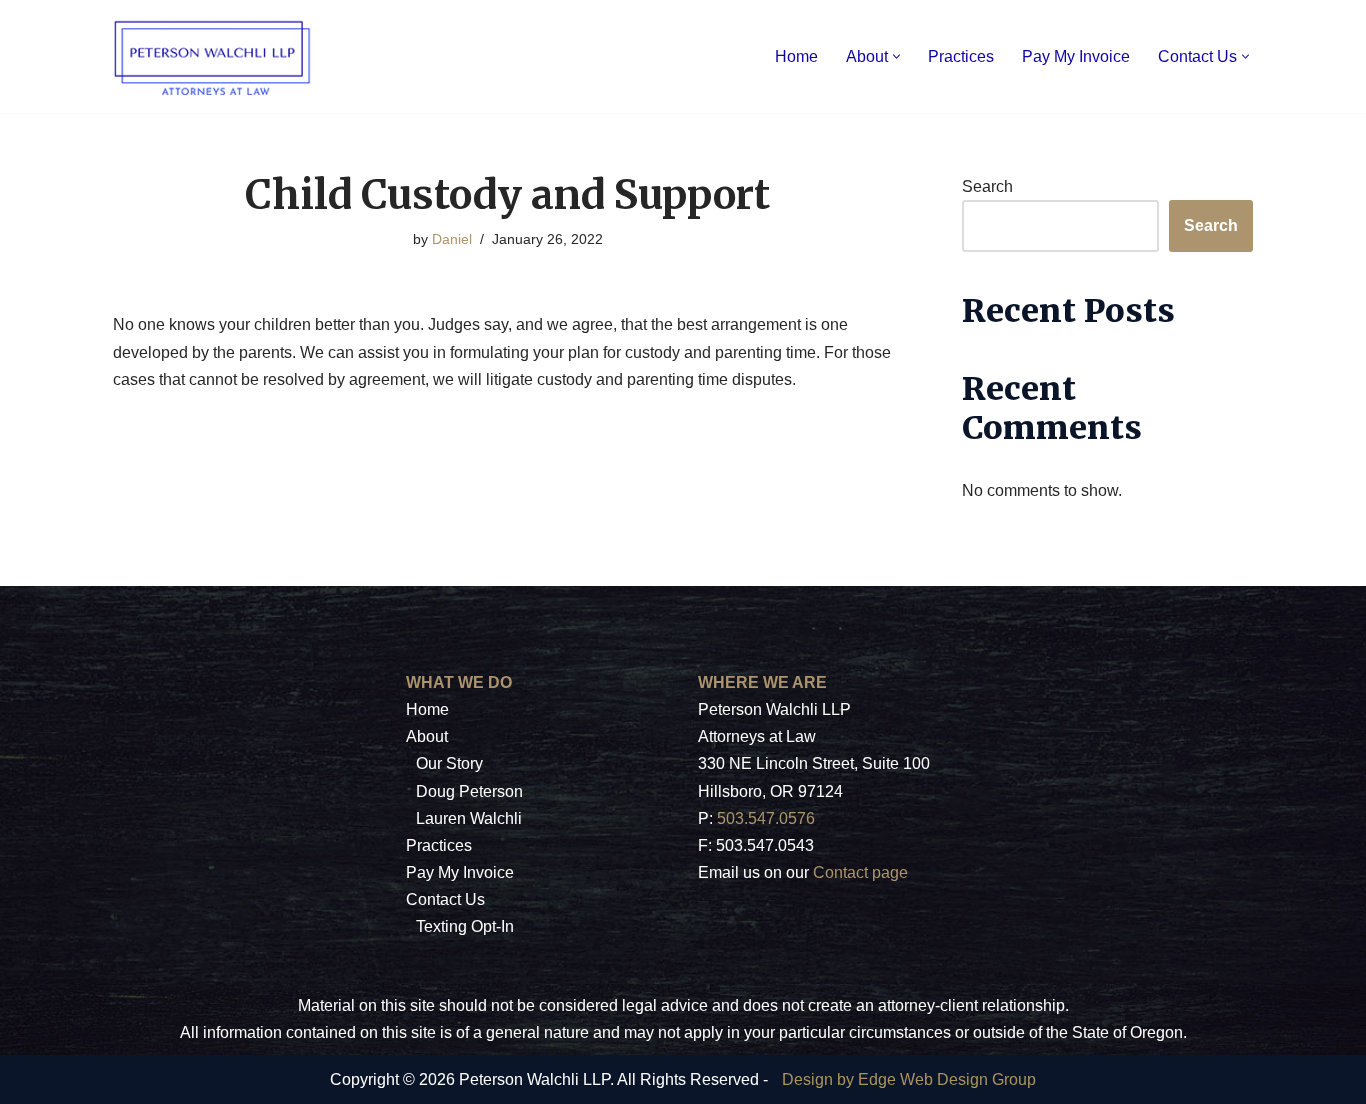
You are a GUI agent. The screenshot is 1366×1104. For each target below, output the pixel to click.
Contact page (860, 872)
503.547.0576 (766, 818)
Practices (961, 56)
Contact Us (445, 899)
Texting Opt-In (465, 926)
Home (796, 56)
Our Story (449, 763)
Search (987, 186)
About (427, 736)
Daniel (452, 239)
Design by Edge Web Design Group (909, 1079)
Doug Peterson (469, 791)
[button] (896, 56)
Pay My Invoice (1076, 56)
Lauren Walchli (469, 818)
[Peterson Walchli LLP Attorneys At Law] (213, 57)
